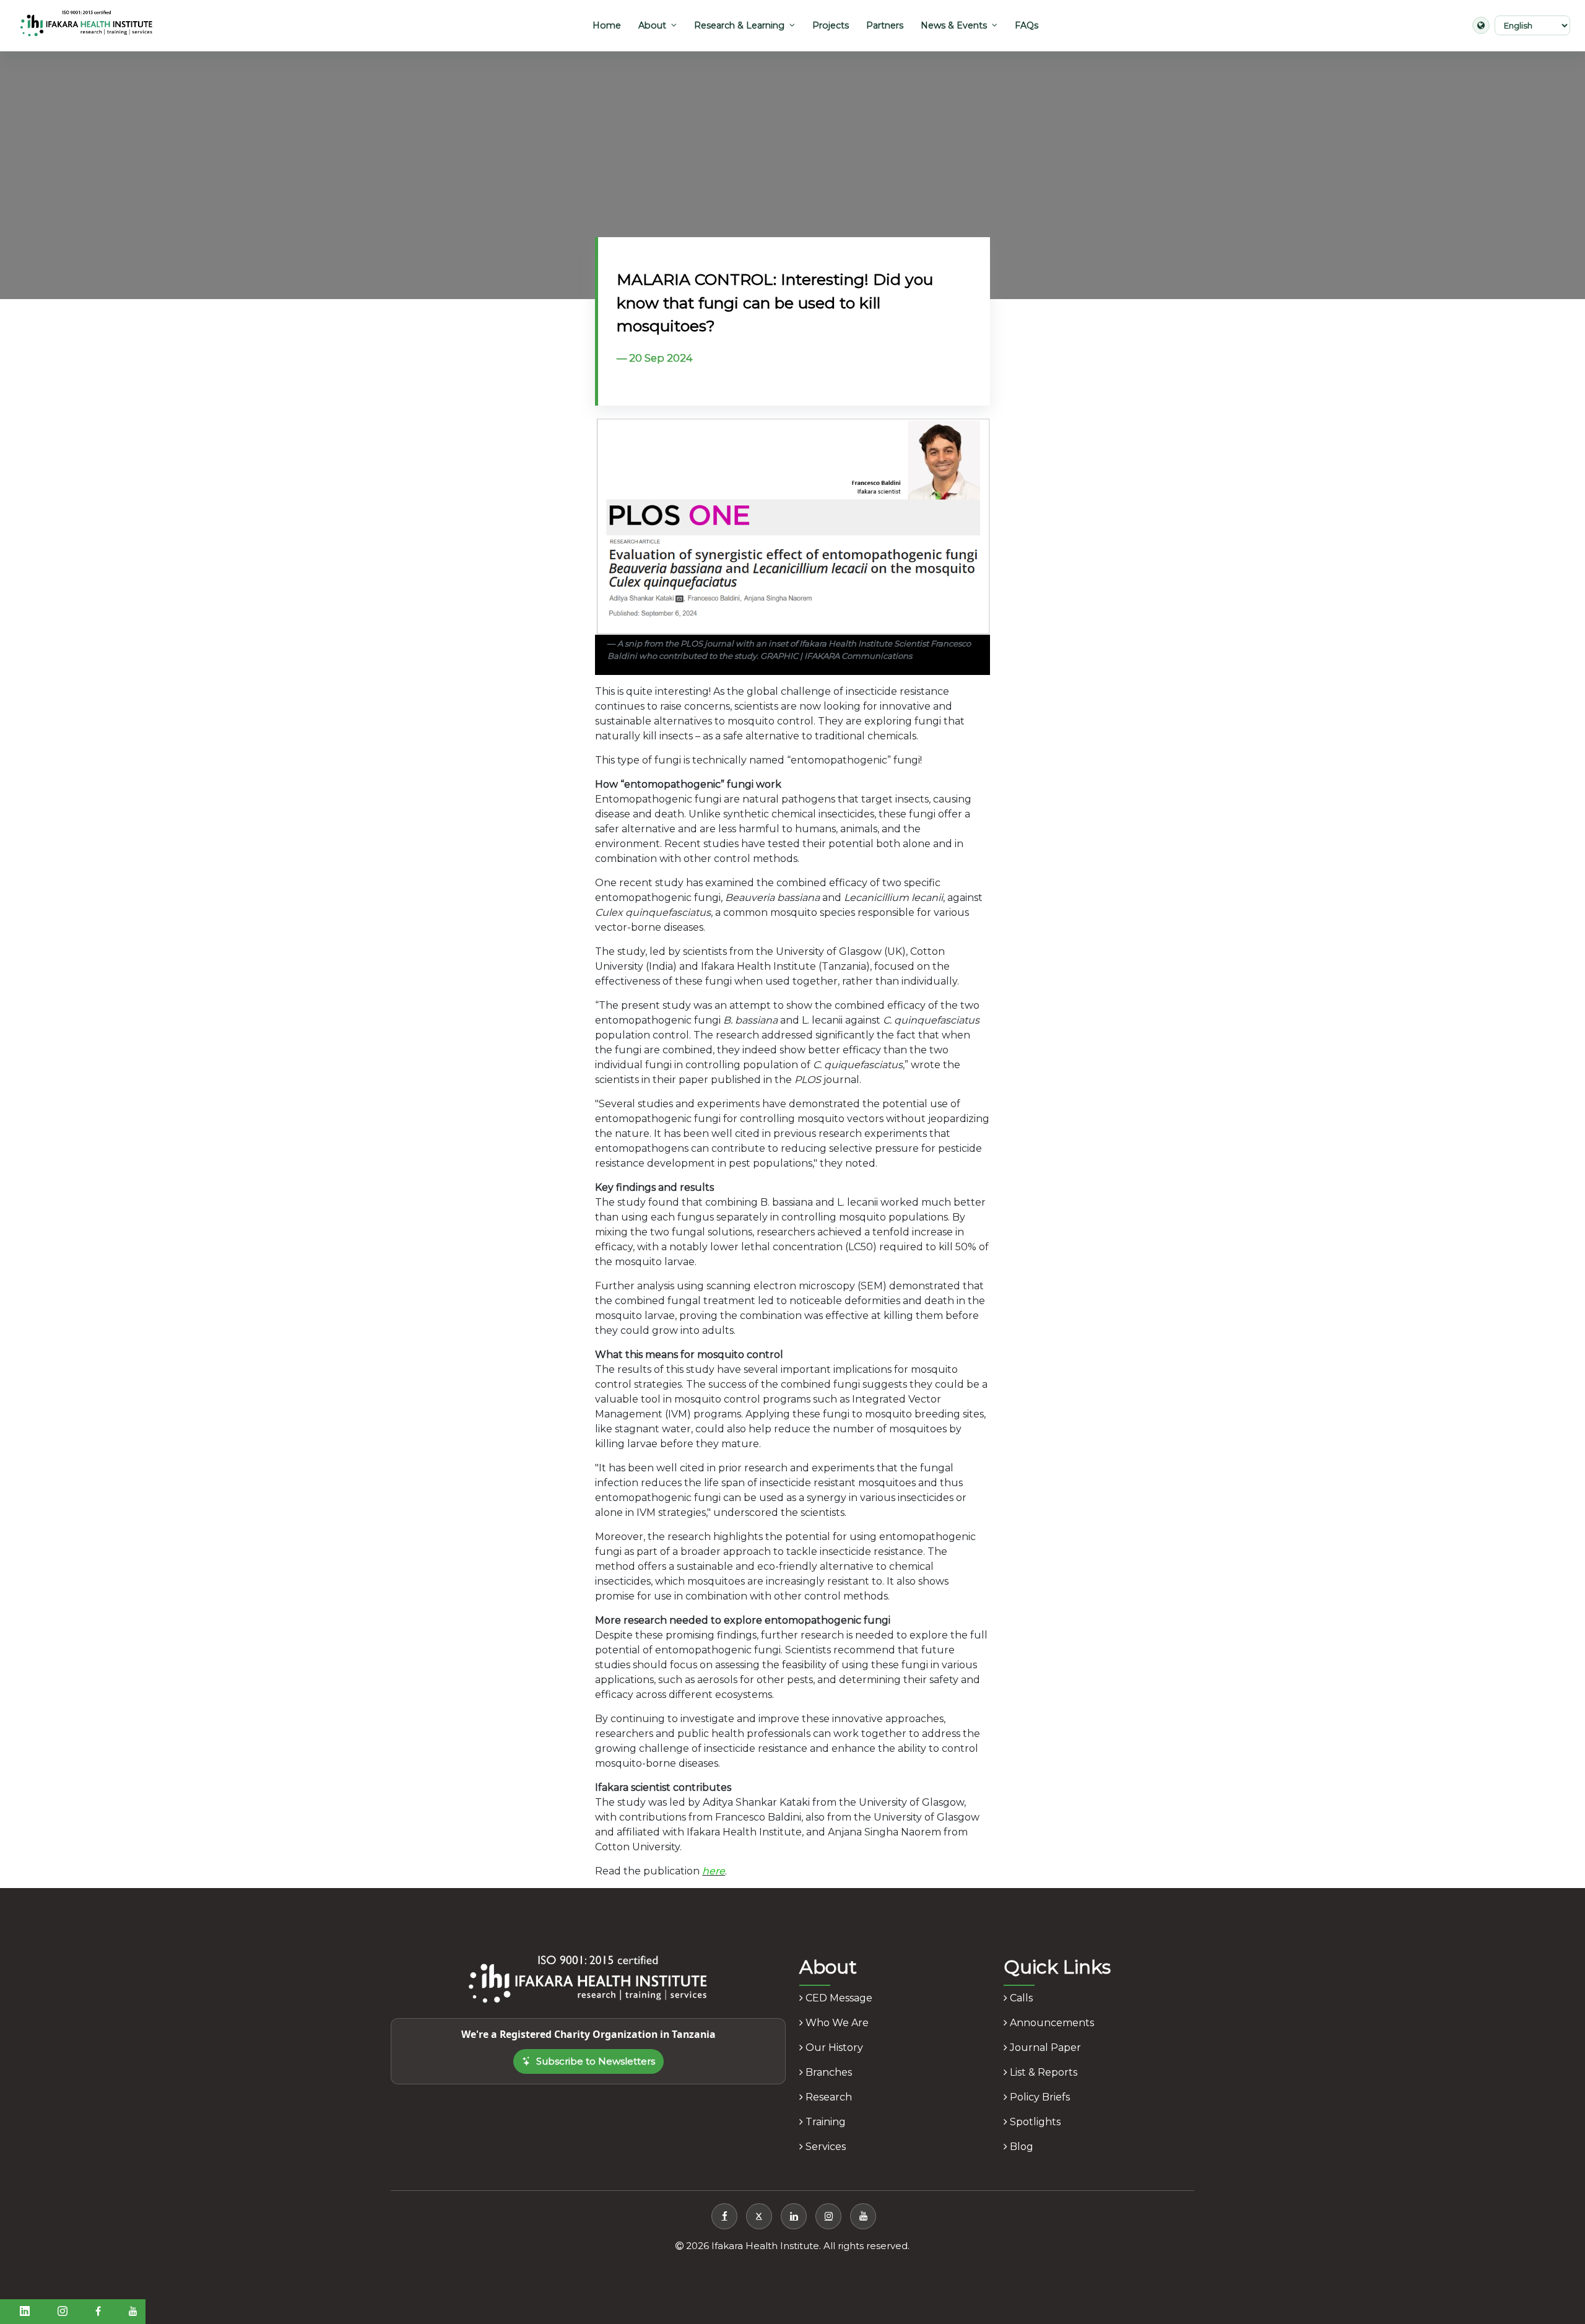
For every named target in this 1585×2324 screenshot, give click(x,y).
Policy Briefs (1039, 2097)
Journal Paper (1044, 2048)
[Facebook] (724, 2216)
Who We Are (836, 2023)
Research (827, 2097)
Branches (827, 2072)
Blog (1020, 2147)
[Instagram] (828, 2216)
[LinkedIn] (794, 2216)
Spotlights (1034, 2122)
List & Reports (1042, 2072)
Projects (831, 25)
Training (824, 2122)
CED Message (838, 1998)
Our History (833, 2048)
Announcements (1051, 2023)
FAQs (1027, 25)
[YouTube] (863, 2216)
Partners (885, 25)
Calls (1020, 1998)
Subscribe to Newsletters (596, 2061)
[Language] (1481, 25)
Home (607, 25)
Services (824, 2147)
